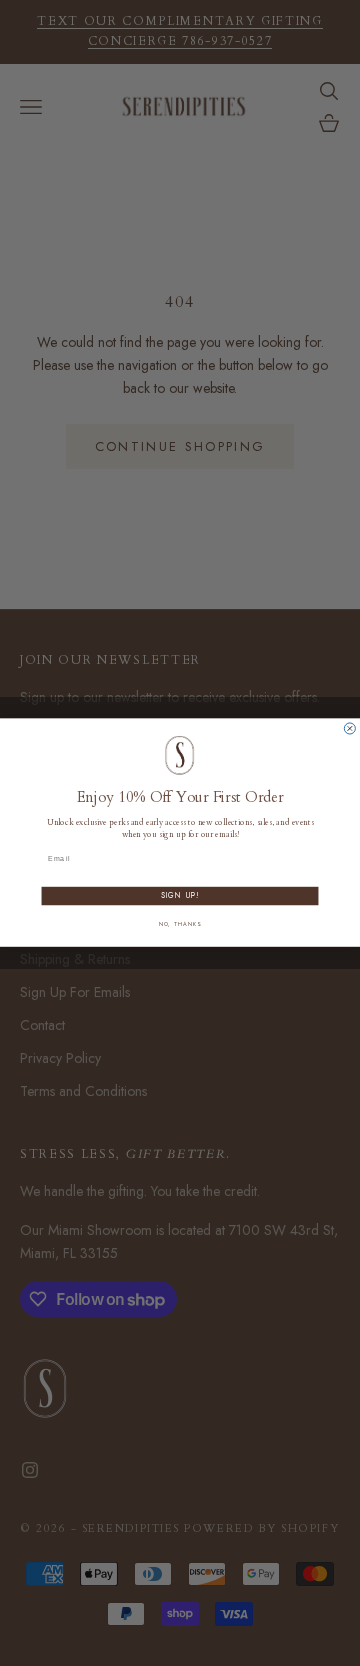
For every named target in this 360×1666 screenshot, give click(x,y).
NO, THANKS (180, 924)
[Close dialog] (349, 728)
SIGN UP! (180, 896)
